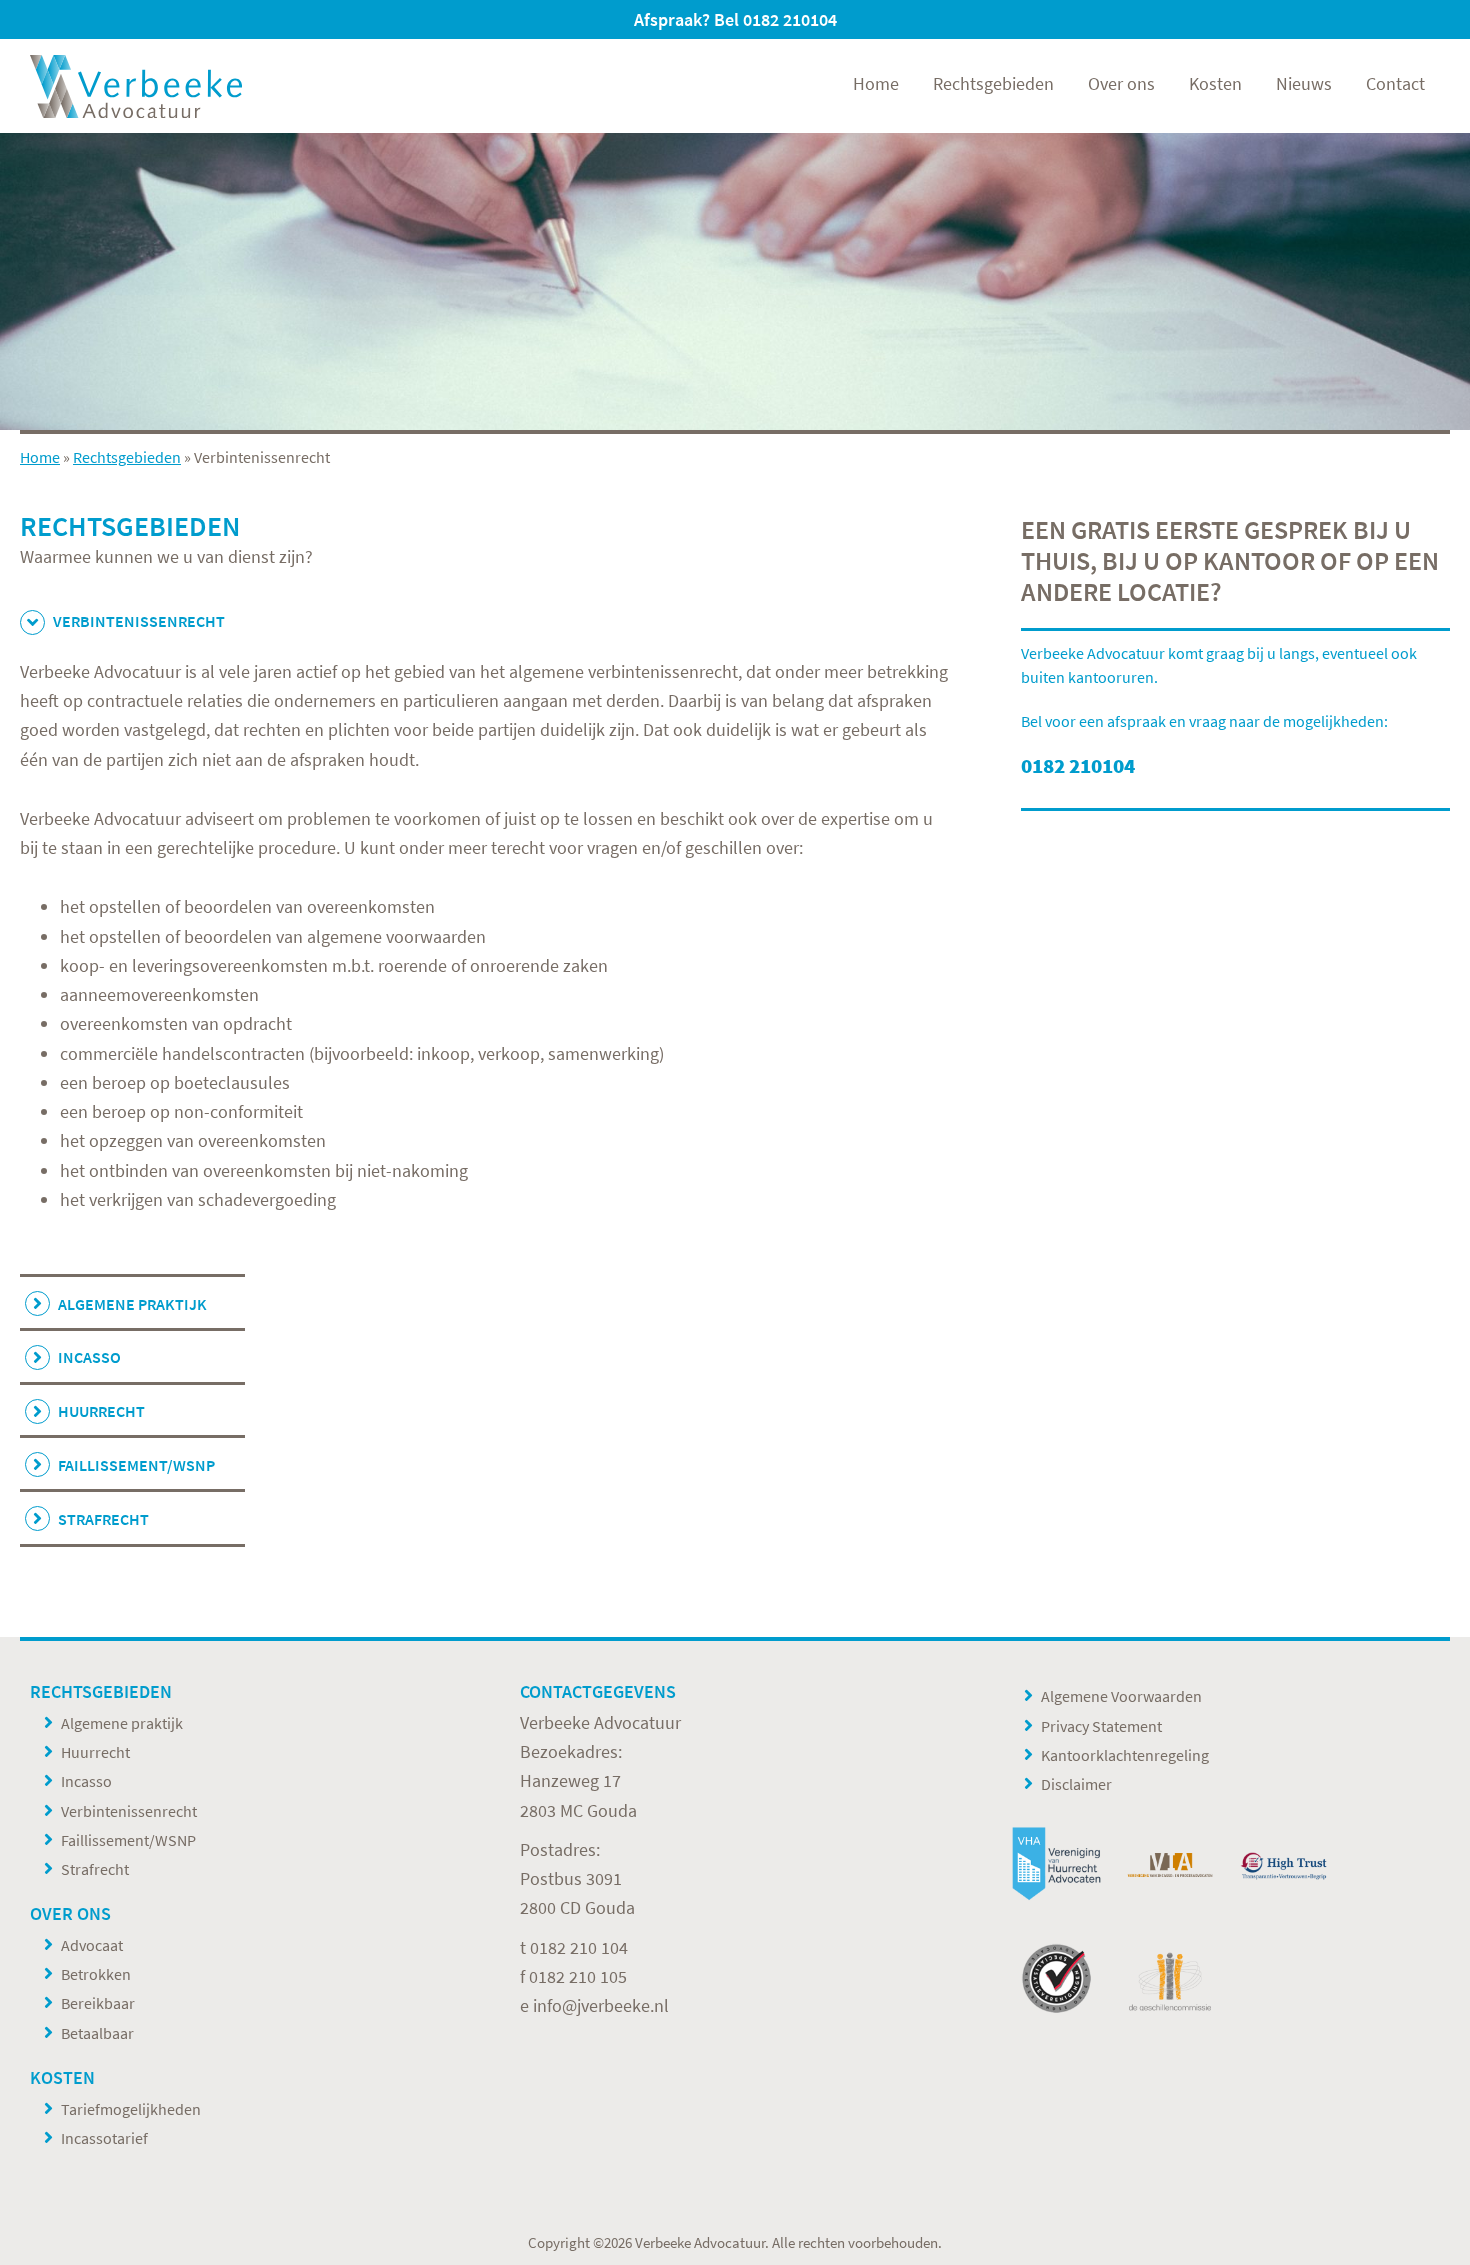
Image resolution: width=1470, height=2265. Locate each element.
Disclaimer (1076, 1784)
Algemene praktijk (132, 1304)
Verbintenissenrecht (129, 1811)
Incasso (89, 1357)
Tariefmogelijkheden (131, 2109)
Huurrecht (101, 1411)
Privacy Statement (1101, 1726)
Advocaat (92, 1945)
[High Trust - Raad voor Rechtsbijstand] (1283, 1864)
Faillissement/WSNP (136, 1465)
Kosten (62, 2077)
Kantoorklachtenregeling (1125, 1755)
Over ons (70, 1913)
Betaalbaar (97, 2033)
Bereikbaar (98, 2003)
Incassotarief (104, 2138)
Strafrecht (103, 1519)
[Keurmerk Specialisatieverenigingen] (1056, 1978)
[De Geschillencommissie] (1169, 1978)
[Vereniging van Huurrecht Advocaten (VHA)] (1056, 1864)
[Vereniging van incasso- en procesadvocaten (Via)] (1169, 1864)
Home (40, 457)
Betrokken (96, 1974)
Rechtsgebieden (127, 457)
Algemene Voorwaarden (1121, 1696)
